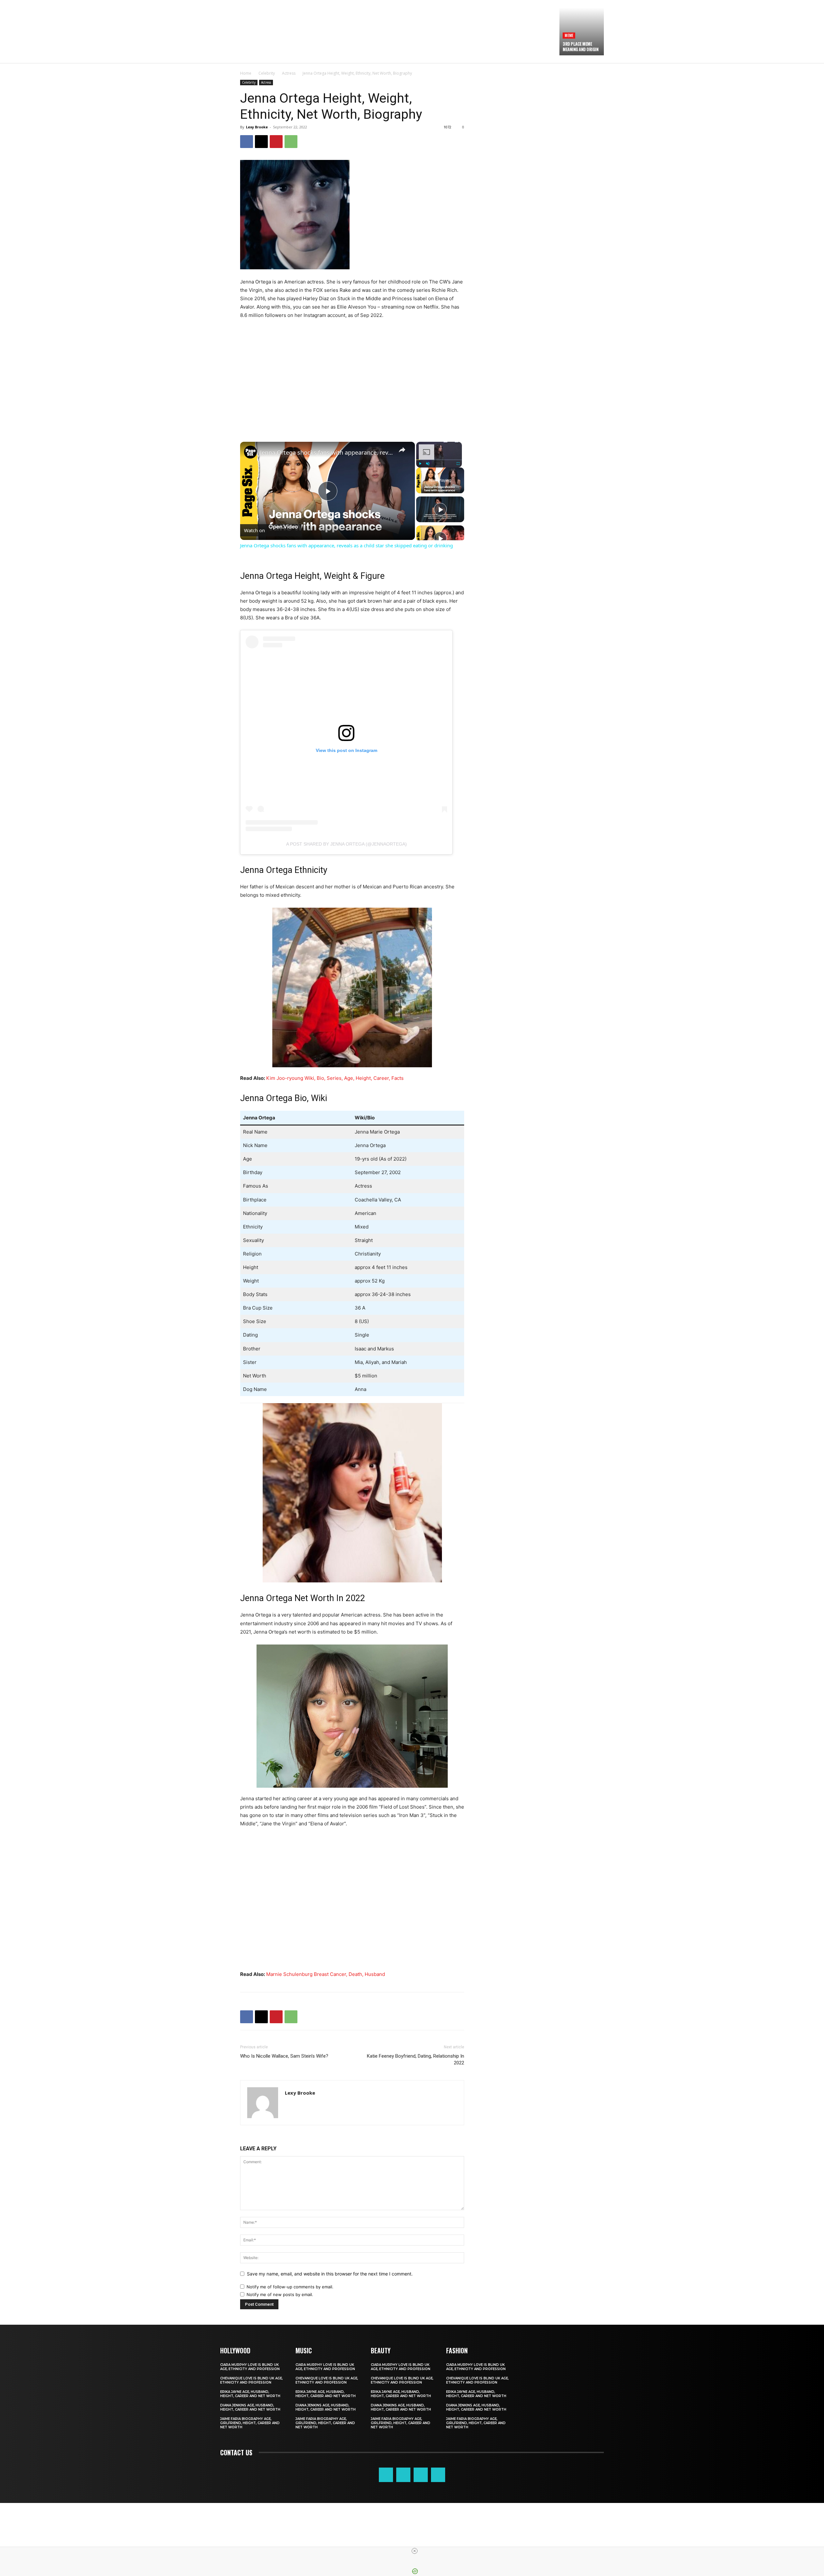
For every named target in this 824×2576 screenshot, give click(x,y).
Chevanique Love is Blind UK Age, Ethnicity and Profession (251, 2380)
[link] (250, 452)
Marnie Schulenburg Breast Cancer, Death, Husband (326, 1974)
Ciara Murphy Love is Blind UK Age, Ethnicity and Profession (250, 2367)
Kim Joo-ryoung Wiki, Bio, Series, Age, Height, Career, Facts (335, 1078)
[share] (402, 450)
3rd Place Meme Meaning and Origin (581, 46)
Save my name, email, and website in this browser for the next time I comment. (330, 2274)
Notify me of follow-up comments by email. (290, 2287)
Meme (569, 35)
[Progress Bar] (439, 460)
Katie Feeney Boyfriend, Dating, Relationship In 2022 (416, 2059)
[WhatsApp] (291, 142)
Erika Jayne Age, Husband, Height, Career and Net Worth (250, 2394)
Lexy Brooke (257, 127)
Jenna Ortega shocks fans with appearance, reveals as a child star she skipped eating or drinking (327, 452)
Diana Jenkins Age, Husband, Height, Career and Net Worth (250, 2407)
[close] (415, 2551)
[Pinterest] (276, 142)
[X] (261, 142)
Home (246, 73)
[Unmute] (428, 464)
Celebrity (267, 73)
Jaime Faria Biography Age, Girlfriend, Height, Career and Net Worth (250, 2423)
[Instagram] (403, 2475)
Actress (289, 73)
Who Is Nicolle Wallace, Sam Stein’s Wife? (284, 2056)
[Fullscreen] (458, 464)
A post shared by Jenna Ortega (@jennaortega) (346, 844)
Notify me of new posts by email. (280, 2294)
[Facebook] (247, 142)
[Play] (420, 464)
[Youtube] (438, 2475)
